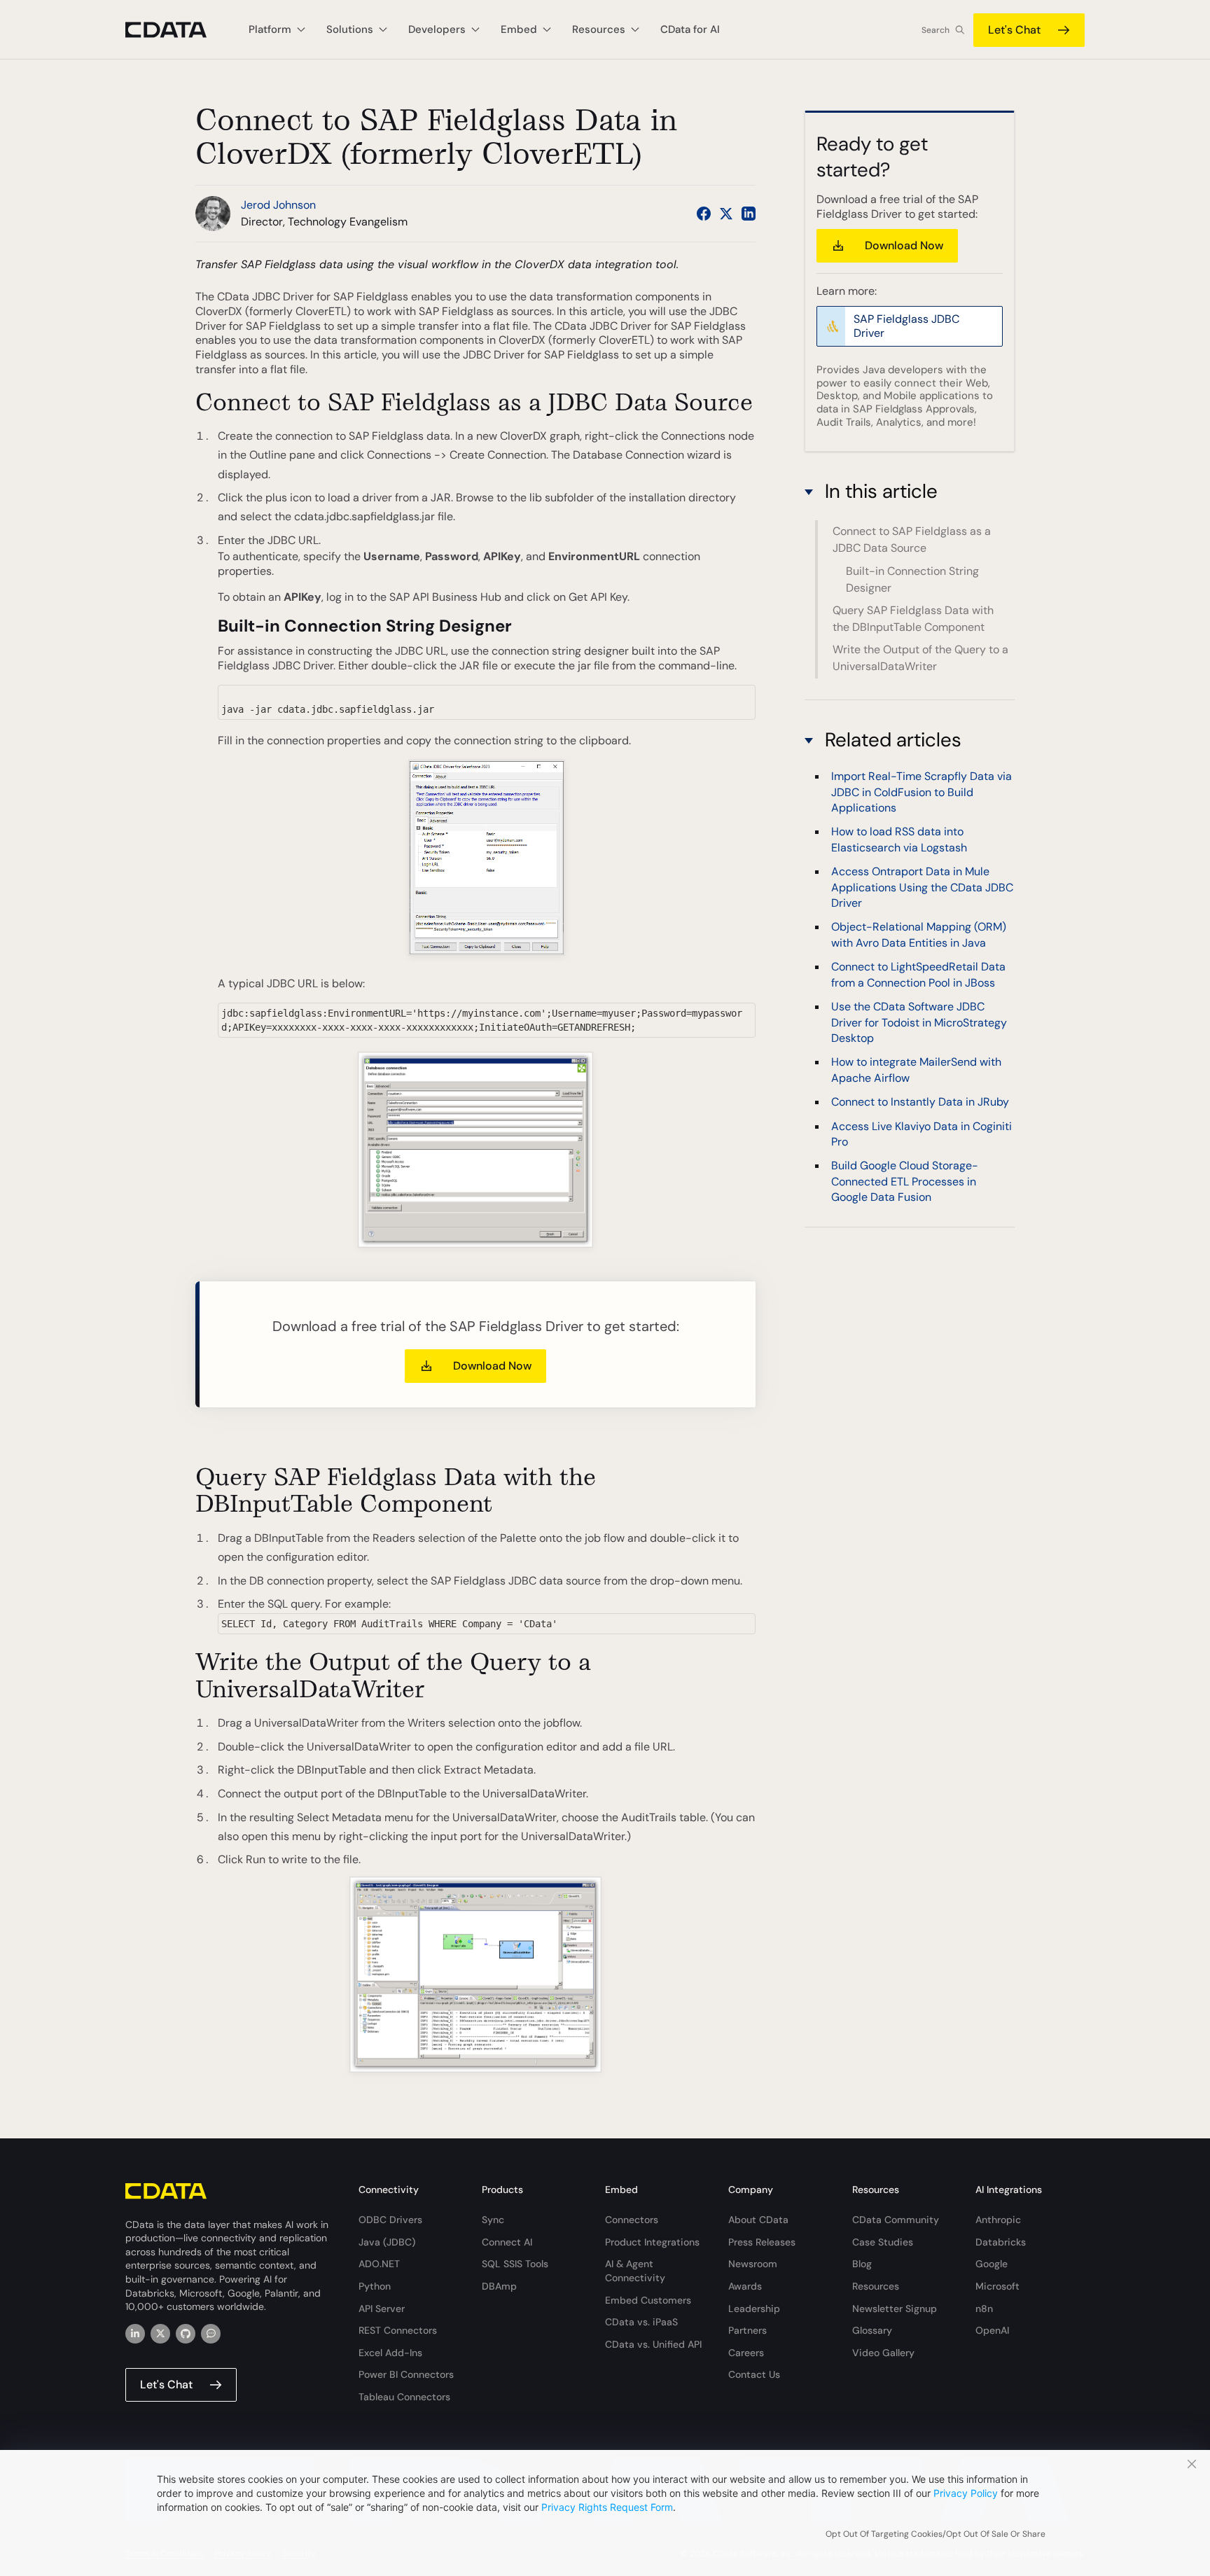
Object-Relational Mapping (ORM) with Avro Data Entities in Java (919, 934)
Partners (747, 2330)
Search (936, 30)
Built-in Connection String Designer (912, 579)
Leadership (754, 2309)
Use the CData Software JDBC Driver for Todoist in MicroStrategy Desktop (919, 1022)
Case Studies (883, 2242)
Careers (746, 2353)
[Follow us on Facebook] (704, 214)
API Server (382, 2309)
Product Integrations (652, 2242)
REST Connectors (398, 2330)
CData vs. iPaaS (641, 2322)
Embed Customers (648, 2300)
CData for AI (690, 29)
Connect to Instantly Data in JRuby (920, 1102)
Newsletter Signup (895, 2309)
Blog (862, 2264)
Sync (493, 2220)
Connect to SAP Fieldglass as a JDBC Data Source (912, 539)
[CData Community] (211, 2334)
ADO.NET (379, 2264)
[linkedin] (135, 2334)
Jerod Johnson (278, 205)
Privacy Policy (966, 2493)
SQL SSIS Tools (515, 2264)
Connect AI (507, 2242)
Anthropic (998, 2220)
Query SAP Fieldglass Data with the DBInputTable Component (913, 619)
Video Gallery (883, 2353)
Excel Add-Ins (390, 2353)
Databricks (1001, 2242)
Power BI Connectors (406, 2374)
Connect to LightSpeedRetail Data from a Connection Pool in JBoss (918, 974)
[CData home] (176, 30)
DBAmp (499, 2286)
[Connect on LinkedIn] (749, 214)
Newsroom (753, 2264)
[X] (160, 2334)
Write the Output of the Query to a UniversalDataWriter (920, 658)
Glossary (872, 2330)
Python (375, 2286)
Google (992, 2264)
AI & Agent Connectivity (635, 2271)
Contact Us (754, 2374)
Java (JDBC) (387, 2242)
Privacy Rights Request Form (607, 2507)
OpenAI (992, 2330)
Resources (876, 2286)
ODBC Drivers (390, 2220)
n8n (984, 2309)
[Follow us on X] (726, 214)
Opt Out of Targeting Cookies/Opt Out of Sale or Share (936, 2534)
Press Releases (762, 2242)
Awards (745, 2286)
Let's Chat (1014, 30)
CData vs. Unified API (653, 2344)
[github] (186, 2334)
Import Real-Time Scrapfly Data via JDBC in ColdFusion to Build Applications (922, 792)
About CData (758, 2220)
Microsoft (997, 2286)
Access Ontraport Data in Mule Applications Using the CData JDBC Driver (922, 887)
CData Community (896, 2220)
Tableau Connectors (404, 2397)
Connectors (632, 2220)
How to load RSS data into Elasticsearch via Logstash (899, 839)
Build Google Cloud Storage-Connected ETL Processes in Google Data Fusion (905, 1181)
